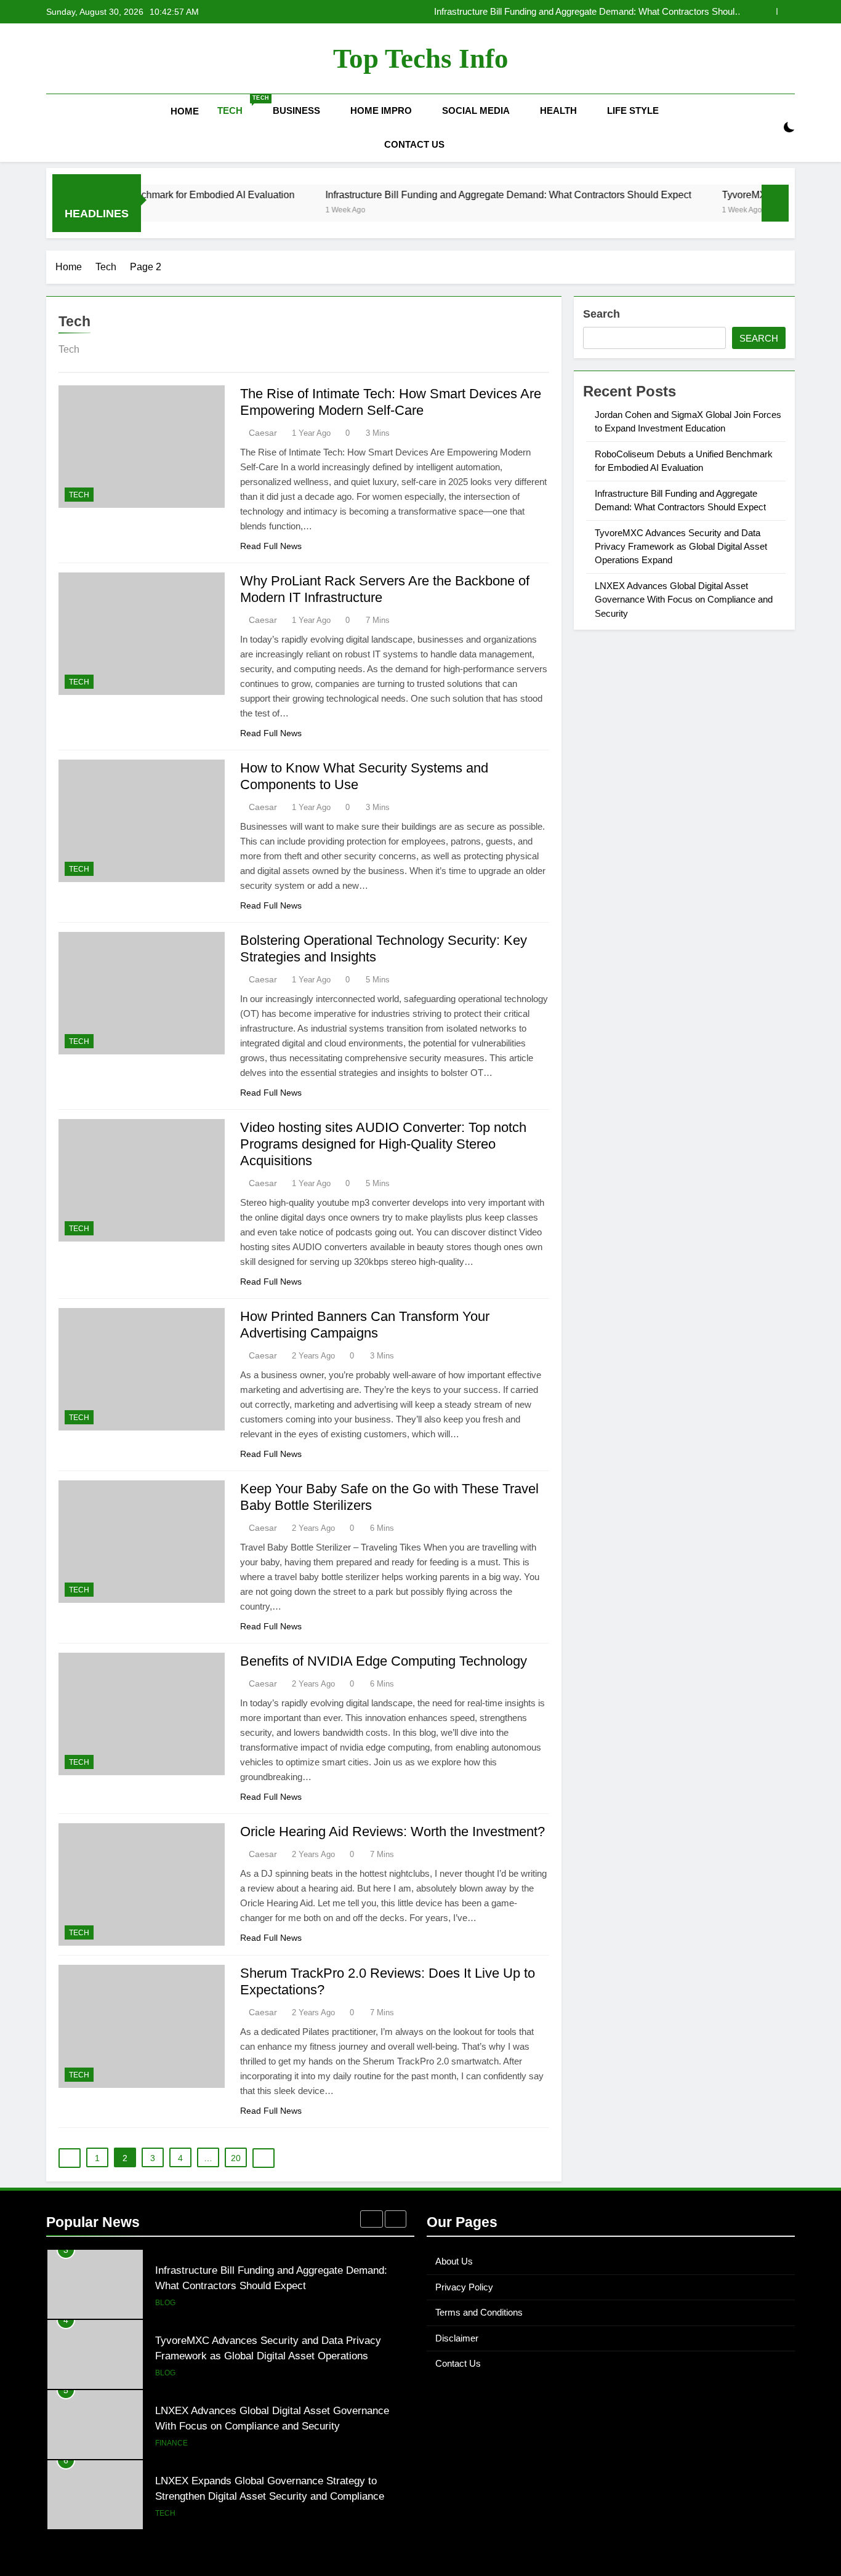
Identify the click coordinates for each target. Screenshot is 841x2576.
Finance (171, 2443)
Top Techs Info (421, 58)
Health (558, 110)
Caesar (263, 433)
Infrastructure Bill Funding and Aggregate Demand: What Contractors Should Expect (587, 12)
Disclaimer (457, 2338)
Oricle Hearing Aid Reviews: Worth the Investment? (392, 1832)
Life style (633, 110)
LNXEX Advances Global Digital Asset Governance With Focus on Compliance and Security (684, 600)
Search (602, 314)
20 (236, 2158)
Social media (476, 110)
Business (296, 110)
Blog (165, 2303)
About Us (454, 2261)
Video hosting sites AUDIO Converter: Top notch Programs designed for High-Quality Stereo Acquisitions (383, 1144)
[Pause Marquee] (775, 203)
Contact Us (414, 144)
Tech (240, 105)
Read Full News (271, 546)
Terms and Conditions (479, 2312)
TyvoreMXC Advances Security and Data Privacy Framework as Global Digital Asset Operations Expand (681, 547)
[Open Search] (768, 128)
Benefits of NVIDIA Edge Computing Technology (384, 1661)
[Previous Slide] (767, 11)
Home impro (381, 110)
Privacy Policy (464, 2287)
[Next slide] (786, 11)
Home (185, 111)
